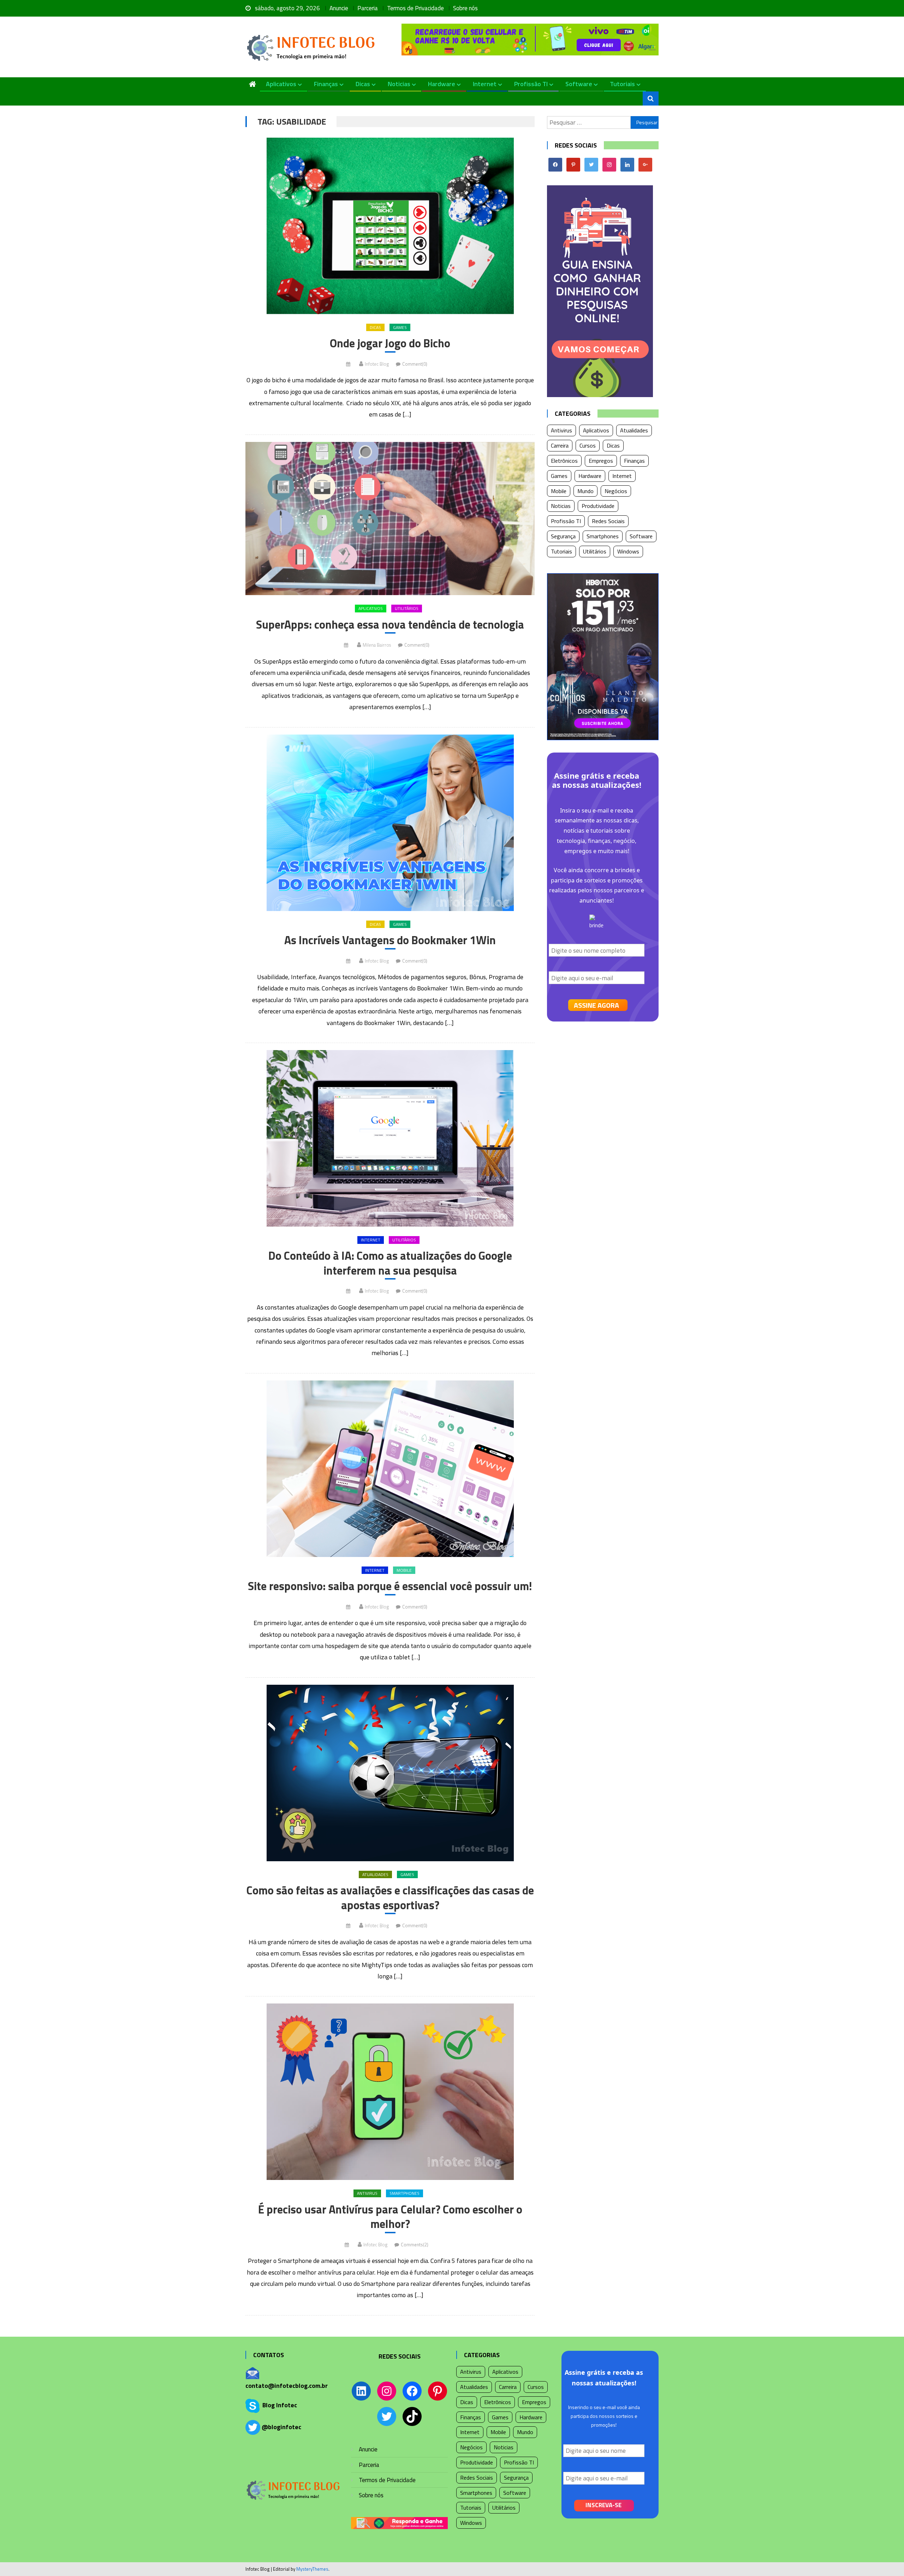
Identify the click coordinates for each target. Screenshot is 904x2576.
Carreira (560, 445)
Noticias (399, 84)
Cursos (588, 445)
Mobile (404, 1570)
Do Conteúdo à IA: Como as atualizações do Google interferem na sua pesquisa (390, 1263)
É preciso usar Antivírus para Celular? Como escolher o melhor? (390, 2217)
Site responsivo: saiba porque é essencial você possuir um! (390, 1586)
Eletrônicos (564, 461)
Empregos (601, 461)
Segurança (563, 536)
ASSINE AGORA (596, 1005)
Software (579, 84)
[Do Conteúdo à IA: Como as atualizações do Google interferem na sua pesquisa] (390, 1138)
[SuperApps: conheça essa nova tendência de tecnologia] (390, 519)
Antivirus (367, 2193)
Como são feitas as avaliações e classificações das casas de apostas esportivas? (390, 1898)
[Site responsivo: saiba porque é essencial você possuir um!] (390, 1469)
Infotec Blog (377, 364)
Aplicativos (281, 84)
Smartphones (405, 2193)
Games (400, 327)
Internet (485, 84)
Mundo (585, 491)
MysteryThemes (312, 2569)
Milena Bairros (377, 645)
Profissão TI (531, 84)
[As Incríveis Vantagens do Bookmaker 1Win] (390, 823)
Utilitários (407, 608)
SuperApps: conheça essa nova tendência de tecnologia (390, 625)
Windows (628, 551)
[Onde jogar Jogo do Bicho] (390, 226)
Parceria (368, 8)
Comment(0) (415, 364)
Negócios (616, 491)
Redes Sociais (608, 521)
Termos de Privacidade (415, 8)
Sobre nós (465, 8)
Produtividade (598, 506)
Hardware (442, 84)
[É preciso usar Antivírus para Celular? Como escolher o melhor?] (390, 2092)
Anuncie (339, 8)
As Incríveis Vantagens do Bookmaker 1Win (390, 940)
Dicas (363, 84)
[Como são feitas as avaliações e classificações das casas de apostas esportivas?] (390, 1773)
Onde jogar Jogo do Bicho (390, 343)
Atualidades (375, 1874)
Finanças (326, 84)
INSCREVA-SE (603, 2505)
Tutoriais (622, 84)
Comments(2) (415, 2245)
